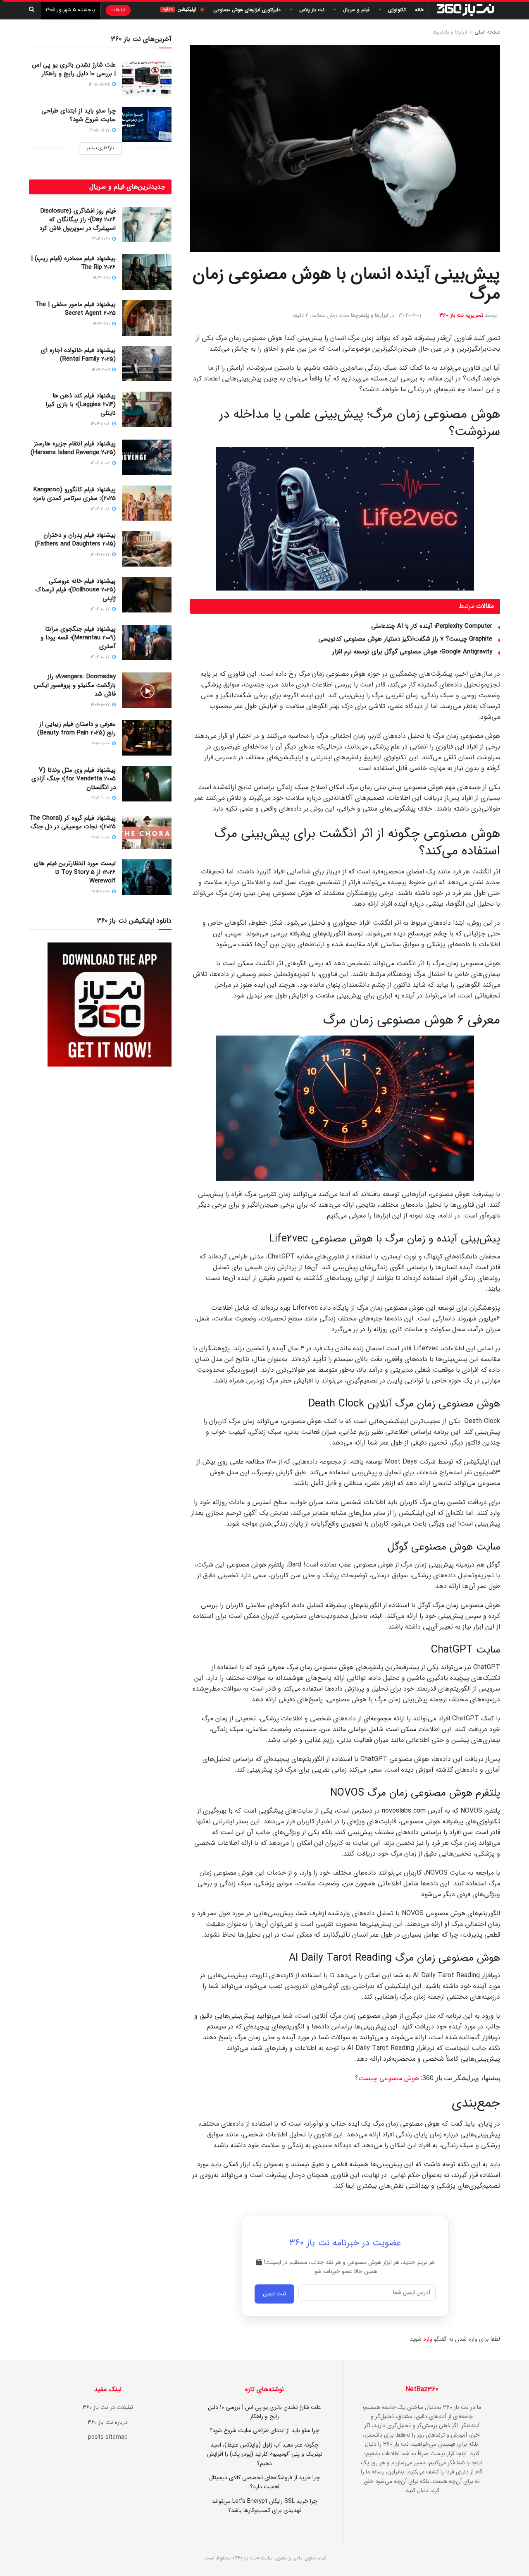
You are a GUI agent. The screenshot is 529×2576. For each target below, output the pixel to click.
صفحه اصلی (487, 32)
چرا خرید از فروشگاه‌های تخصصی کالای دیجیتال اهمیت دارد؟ (264, 2482)
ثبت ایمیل (274, 2294)
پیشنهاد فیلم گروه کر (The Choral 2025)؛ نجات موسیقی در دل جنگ (73, 822)
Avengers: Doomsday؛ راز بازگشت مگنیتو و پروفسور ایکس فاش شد (75, 685)
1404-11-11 (102, 278)
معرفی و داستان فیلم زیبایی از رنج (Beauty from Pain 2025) (76, 728)
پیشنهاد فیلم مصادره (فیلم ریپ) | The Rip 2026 (73, 263)
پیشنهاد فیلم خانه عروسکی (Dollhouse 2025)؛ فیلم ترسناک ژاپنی (76, 590)
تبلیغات (118, 10)
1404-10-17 (101, 555)
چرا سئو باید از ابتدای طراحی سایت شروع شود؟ (79, 115)
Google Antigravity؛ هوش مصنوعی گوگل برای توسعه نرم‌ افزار (412, 652)
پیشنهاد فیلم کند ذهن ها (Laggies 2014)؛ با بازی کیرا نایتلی (81, 404)
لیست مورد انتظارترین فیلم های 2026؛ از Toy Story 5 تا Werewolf (75, 872)
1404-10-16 (101, 744)
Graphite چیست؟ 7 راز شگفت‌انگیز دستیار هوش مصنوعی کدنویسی (405, 639)
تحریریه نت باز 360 (461, 315)
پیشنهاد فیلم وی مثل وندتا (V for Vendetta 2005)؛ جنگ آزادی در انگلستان (74, 779)
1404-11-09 (101, 370)
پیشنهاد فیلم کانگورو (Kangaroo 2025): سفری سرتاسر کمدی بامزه (74, 494)
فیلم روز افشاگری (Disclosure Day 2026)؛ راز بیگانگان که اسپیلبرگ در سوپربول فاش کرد (77, 220)
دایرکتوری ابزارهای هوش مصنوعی (247, 10)
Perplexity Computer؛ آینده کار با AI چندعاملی (432, 626)
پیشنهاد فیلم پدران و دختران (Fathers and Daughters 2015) (75, 539)
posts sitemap (108, 2437)
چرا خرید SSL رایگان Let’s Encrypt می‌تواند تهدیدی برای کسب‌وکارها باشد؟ (265, 2506)
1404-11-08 (101, 424)
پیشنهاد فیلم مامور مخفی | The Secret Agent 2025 (75, 309)
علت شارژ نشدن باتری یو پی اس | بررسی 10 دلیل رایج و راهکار (74, 69)
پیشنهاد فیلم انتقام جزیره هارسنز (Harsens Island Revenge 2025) (73, 448)
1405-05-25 (100, 85)
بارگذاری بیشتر (100, 148)
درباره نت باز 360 (108, 2422)
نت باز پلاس (312, 10)
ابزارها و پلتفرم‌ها (450, 32)
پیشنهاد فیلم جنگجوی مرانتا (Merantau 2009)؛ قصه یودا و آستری (78, 638)
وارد (428, 2339)
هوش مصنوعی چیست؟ (387, 2078)
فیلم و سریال (356, 10)
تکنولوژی (397, 10)
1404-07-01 (410, 315)
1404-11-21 (101, 239)
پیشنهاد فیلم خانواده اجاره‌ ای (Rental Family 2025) (78, 355)
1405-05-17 (100, 130)
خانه (419, 10)
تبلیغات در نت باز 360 (108, 2407)
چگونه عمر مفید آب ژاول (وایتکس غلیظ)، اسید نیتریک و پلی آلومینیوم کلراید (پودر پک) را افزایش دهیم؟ (265, 2454)
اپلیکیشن (180, 9)
